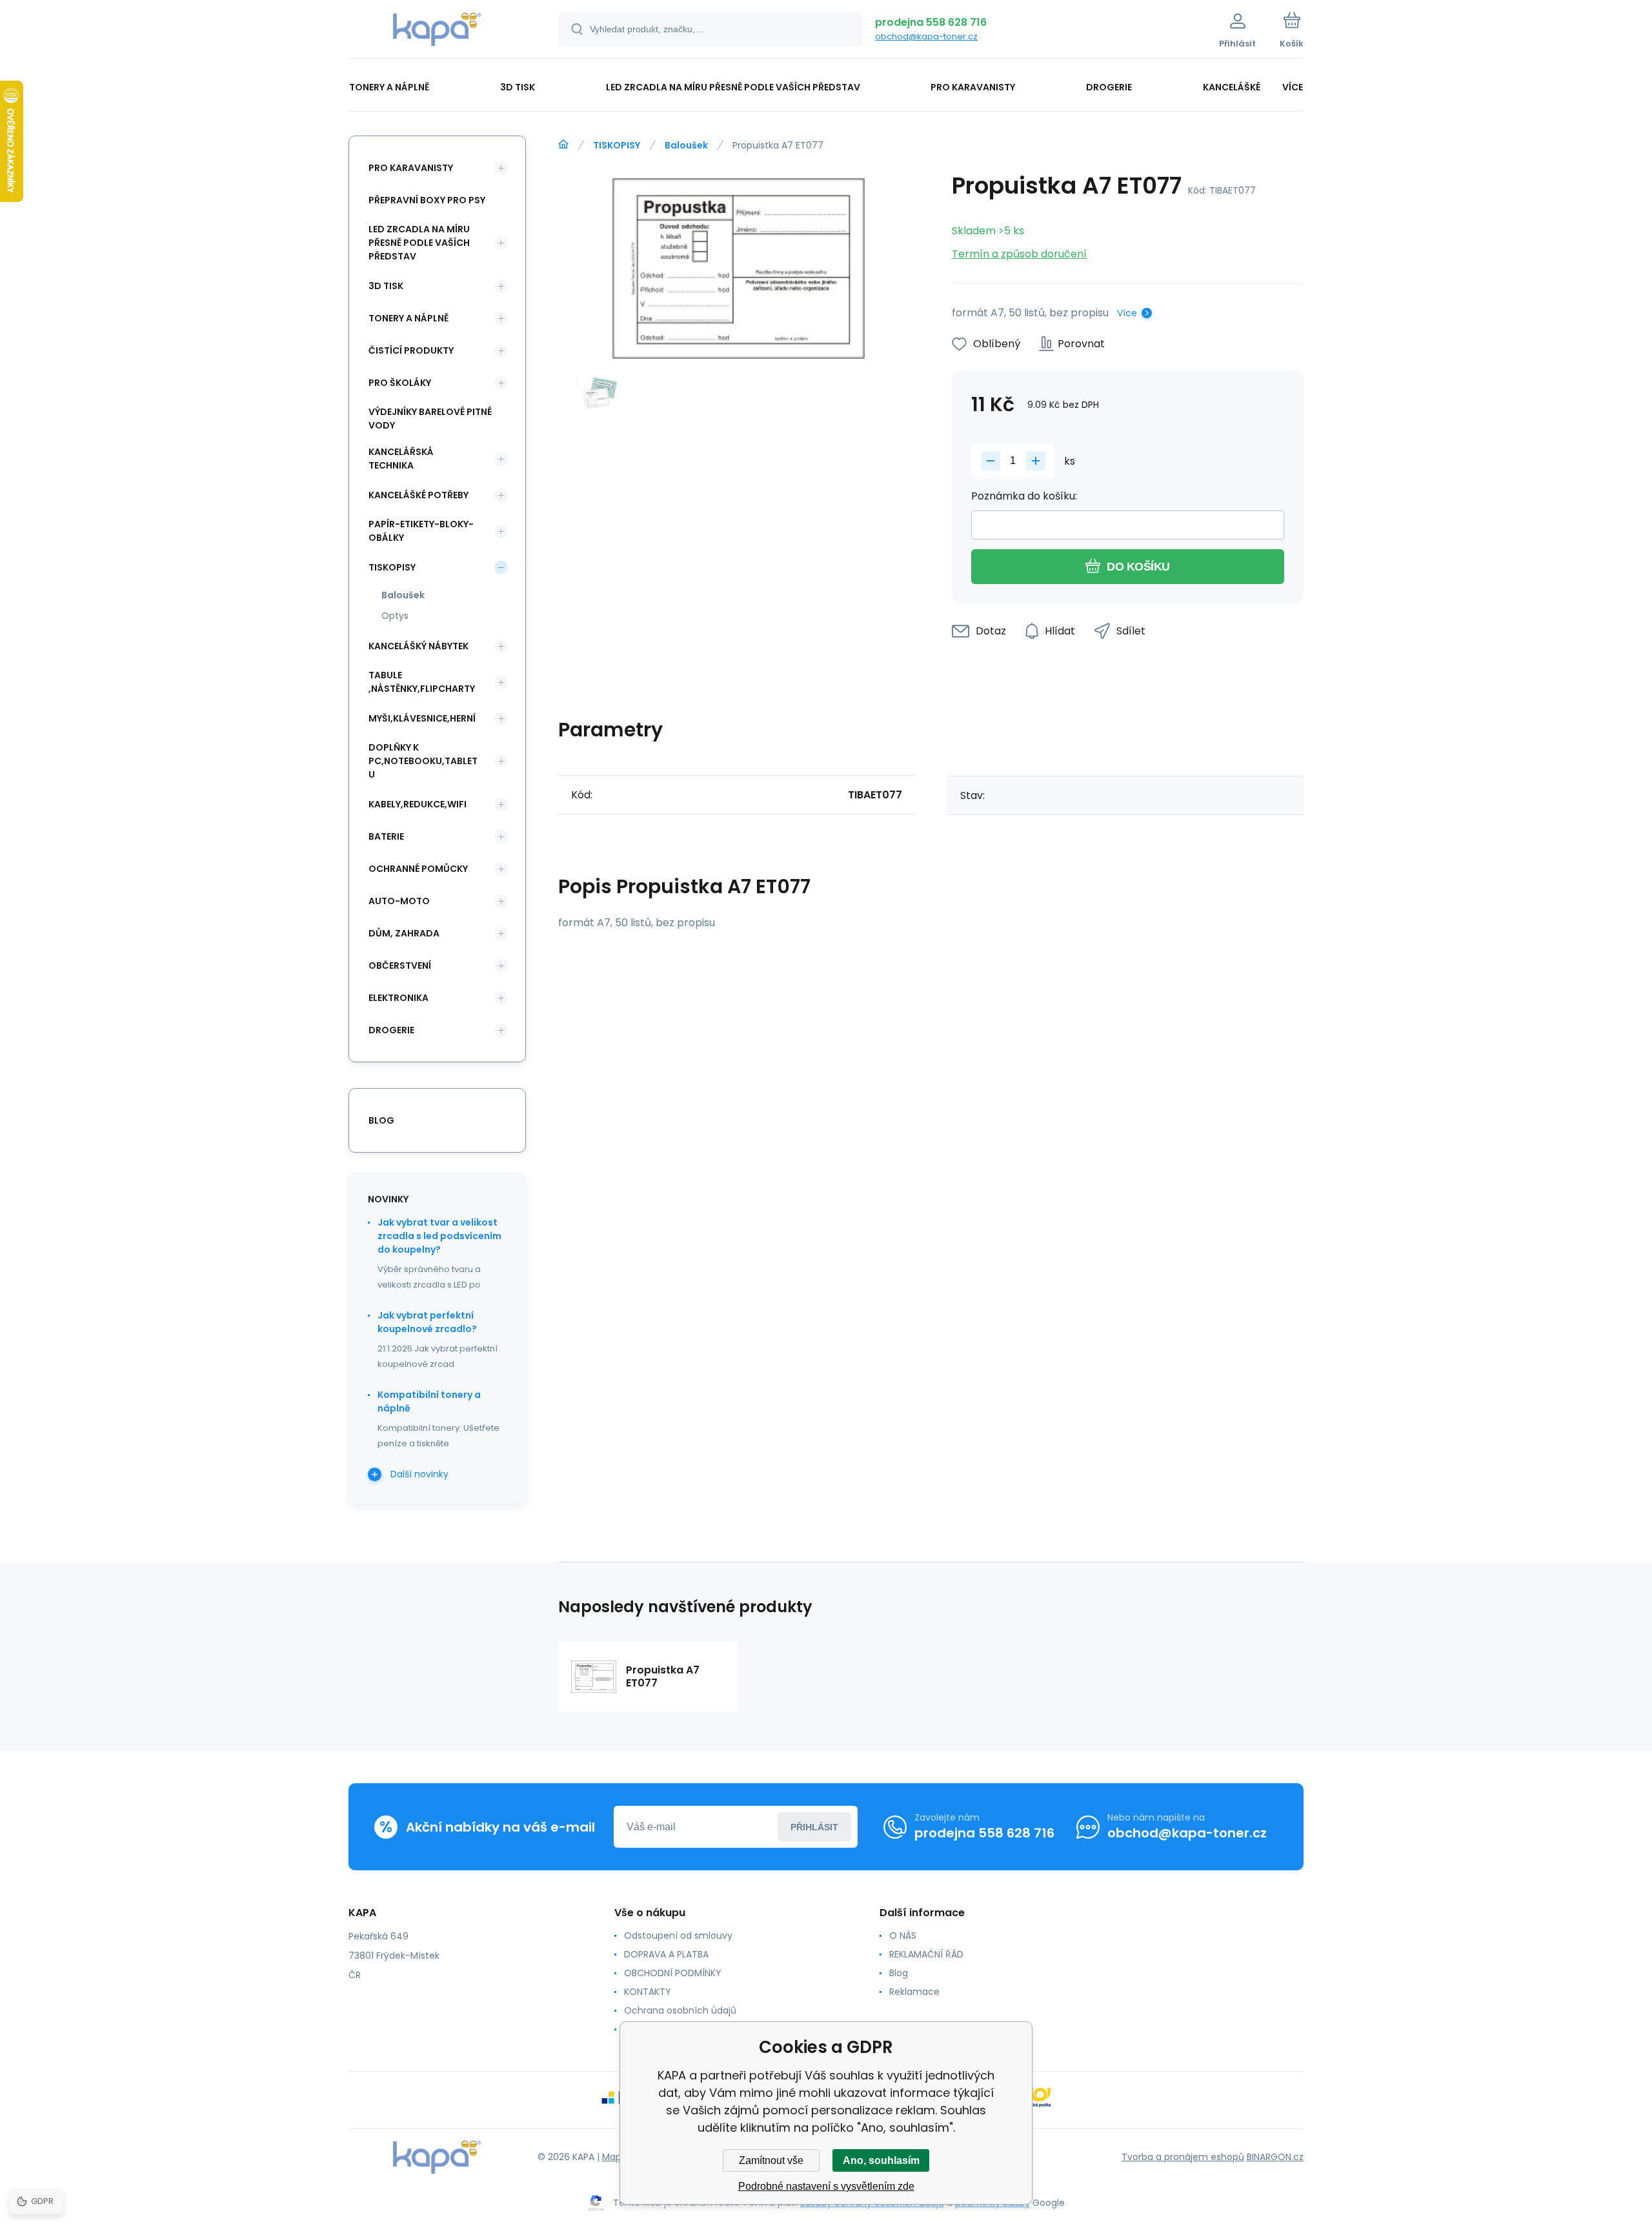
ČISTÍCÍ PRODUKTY (411, 350)
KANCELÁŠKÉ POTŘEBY (418, 495)
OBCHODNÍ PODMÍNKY (673, 1973)
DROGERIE (391, 1030)
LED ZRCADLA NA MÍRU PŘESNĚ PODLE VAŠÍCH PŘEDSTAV (419, 243)
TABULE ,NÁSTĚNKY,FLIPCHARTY (422, 682)
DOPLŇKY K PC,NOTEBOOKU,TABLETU (423, 761)
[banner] (437, 31)
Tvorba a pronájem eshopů (1183, 2157)
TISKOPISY (617, 145)
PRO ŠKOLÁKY (400, 383)
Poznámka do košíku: (1024, 496)
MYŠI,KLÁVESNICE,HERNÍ (422, 718)
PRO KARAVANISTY (411, 168)
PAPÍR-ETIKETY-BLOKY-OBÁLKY (421, 531)
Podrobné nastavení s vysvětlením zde (826, 2186)
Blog (899, 1973)
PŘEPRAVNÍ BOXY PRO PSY (427, 200)
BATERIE (386, 836)
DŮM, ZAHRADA (404, 933)
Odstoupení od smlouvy (678, 1936)
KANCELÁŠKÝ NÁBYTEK (418, 646)
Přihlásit (814, 1827)
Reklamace (914, 1992)
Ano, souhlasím (881, 2160)
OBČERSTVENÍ (400, 965)
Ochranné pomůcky (418, 869)
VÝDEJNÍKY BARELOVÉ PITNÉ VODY (430, 419)
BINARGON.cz (1275, 2157)
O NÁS (903, 1936)
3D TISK (386, 286)
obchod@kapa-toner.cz (926, 36)
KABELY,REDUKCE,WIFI (418, 804)
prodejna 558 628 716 (931, 22)
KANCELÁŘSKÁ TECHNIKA (401, 459)
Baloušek (686, 145)
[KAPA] (563, 145)
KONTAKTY (648, 1992)
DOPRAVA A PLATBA (666, 1954)
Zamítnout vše (771, 2160)
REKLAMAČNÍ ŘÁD (926, 1954)
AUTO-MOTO (399, 901)
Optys (395, 616)
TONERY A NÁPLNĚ (408, 318)
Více (1127, 313)
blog (381, 1120)
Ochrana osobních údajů (680, 2010)
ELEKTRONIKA (398, 998)
